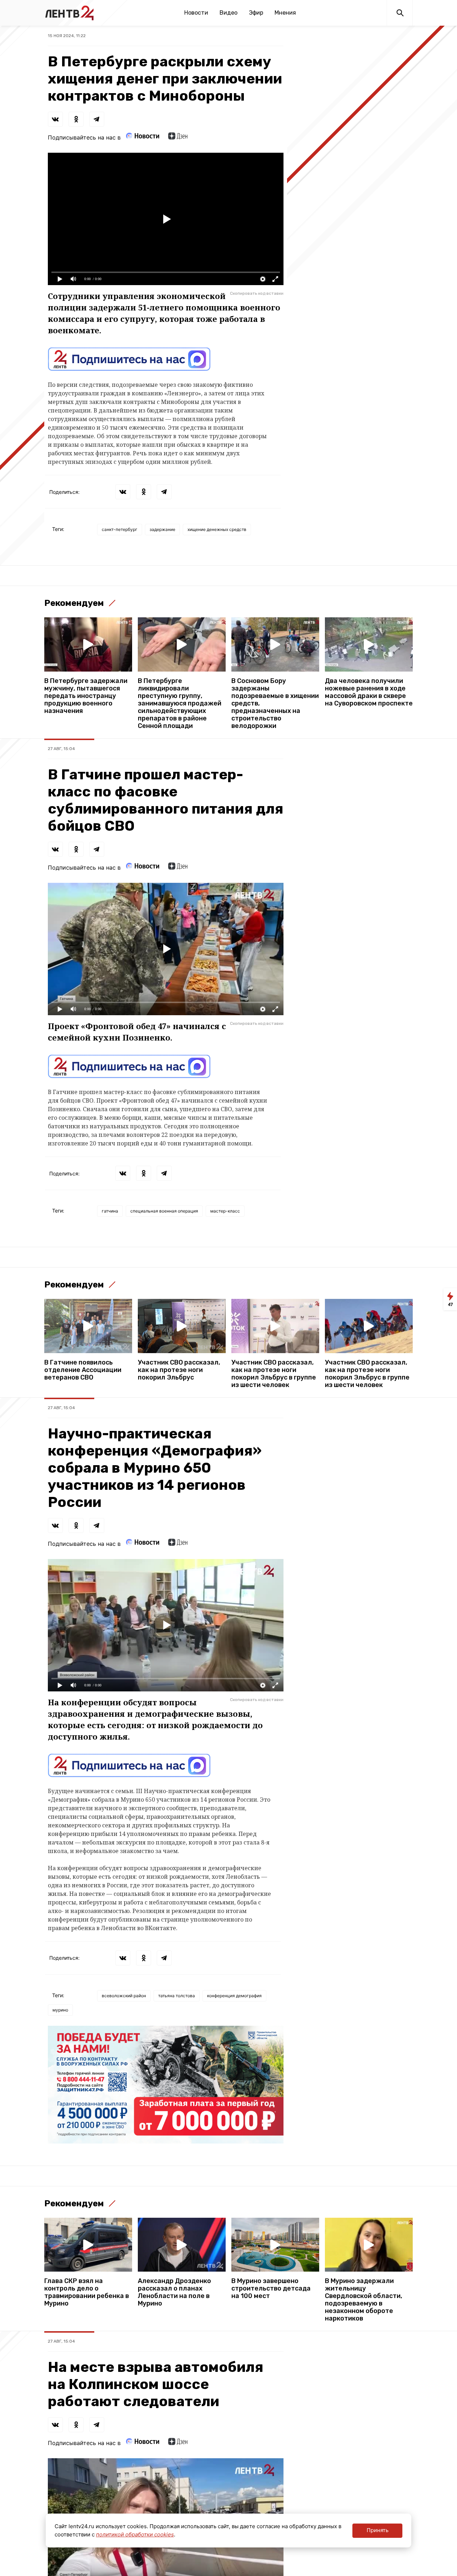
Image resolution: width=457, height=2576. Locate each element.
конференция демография (234, 1996)
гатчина (110, 1211)
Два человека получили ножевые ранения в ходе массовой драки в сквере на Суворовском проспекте (369, 692)
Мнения (285, 13)
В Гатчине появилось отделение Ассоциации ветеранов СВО (83, 1370)
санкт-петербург (120, 529)
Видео (228, 13)
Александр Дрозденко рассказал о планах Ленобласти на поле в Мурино (174, 2292)
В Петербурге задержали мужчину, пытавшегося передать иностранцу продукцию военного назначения (86, 696)
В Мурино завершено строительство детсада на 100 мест (271, 2289)
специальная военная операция (164, 1211)
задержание (162, 529)
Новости (196, 13)
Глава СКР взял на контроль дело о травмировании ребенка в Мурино (87, 2292)
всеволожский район (124, 1996)
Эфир (256, 13)
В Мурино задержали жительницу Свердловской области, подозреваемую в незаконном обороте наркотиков (364, 2300)
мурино (60, 2010)
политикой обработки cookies (135, 2534)
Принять (378, 2530)
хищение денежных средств (217, 529)
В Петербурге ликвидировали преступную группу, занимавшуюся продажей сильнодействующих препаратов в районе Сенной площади (180, 704)
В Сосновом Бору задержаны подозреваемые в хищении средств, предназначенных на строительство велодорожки (275, 704)
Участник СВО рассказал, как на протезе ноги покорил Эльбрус (179, 1370)
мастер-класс (225, 1211)
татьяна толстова (177, 1996)
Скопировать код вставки (257, 293)
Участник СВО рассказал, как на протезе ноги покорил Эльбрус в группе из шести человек (274, 1374)
